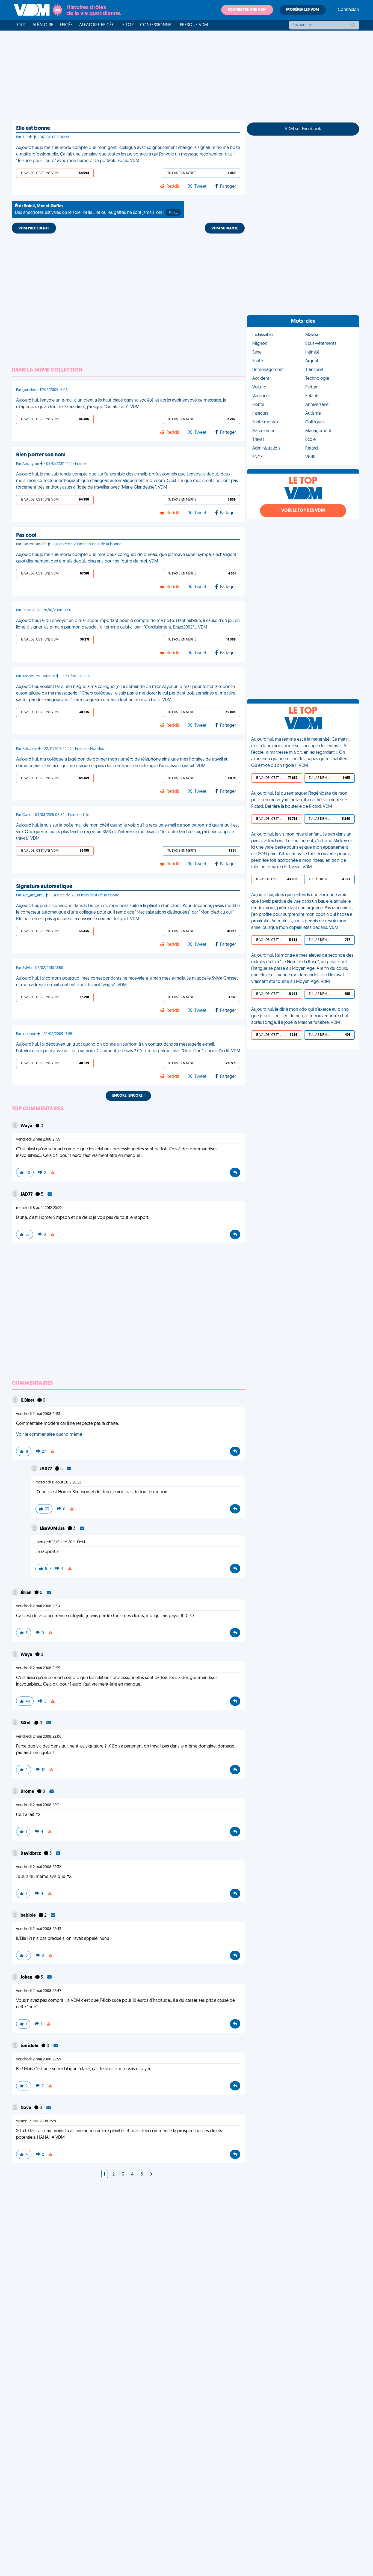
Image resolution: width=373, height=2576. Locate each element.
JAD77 (27, 1195)
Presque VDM (194, 25)
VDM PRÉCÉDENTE (34, 228)
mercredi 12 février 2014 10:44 (60, 1542)
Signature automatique (44, 887)
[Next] (151, 2174)
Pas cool (26, 535)
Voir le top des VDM (303, 511)
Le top (127, 25)
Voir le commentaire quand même (49, 1435)
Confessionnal (157, 25)
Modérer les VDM (303, 10)
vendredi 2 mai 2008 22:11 (38, 1805)
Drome (28, 1792)
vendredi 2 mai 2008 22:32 (39, 1867)
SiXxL (26, 1723)
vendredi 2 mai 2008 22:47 (39, 1991)
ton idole (30, 2046)
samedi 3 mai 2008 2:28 (36, 2121)
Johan (27, 1977)
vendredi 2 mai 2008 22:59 (39, 2059)
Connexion (348, 10)
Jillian (26, 1593)
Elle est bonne (33, 128)
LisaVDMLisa (53, 1529)
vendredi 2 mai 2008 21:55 (38, 1140)
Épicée (66, 25)
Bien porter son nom (41, 455)
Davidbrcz (31, 1854)
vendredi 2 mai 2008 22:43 (39, 1929)
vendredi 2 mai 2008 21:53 (38, 1414)
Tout (20, 25)
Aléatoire (43, 25)
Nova (26, 2108)
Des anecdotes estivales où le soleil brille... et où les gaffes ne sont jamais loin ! (96, 210)
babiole (29, 1916)
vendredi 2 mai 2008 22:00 (39, 1737)
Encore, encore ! (128, 1096)
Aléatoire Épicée (97, 25)
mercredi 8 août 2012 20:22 (39, 1208)
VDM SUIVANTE (225, 228)
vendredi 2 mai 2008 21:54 (38, 1606)
